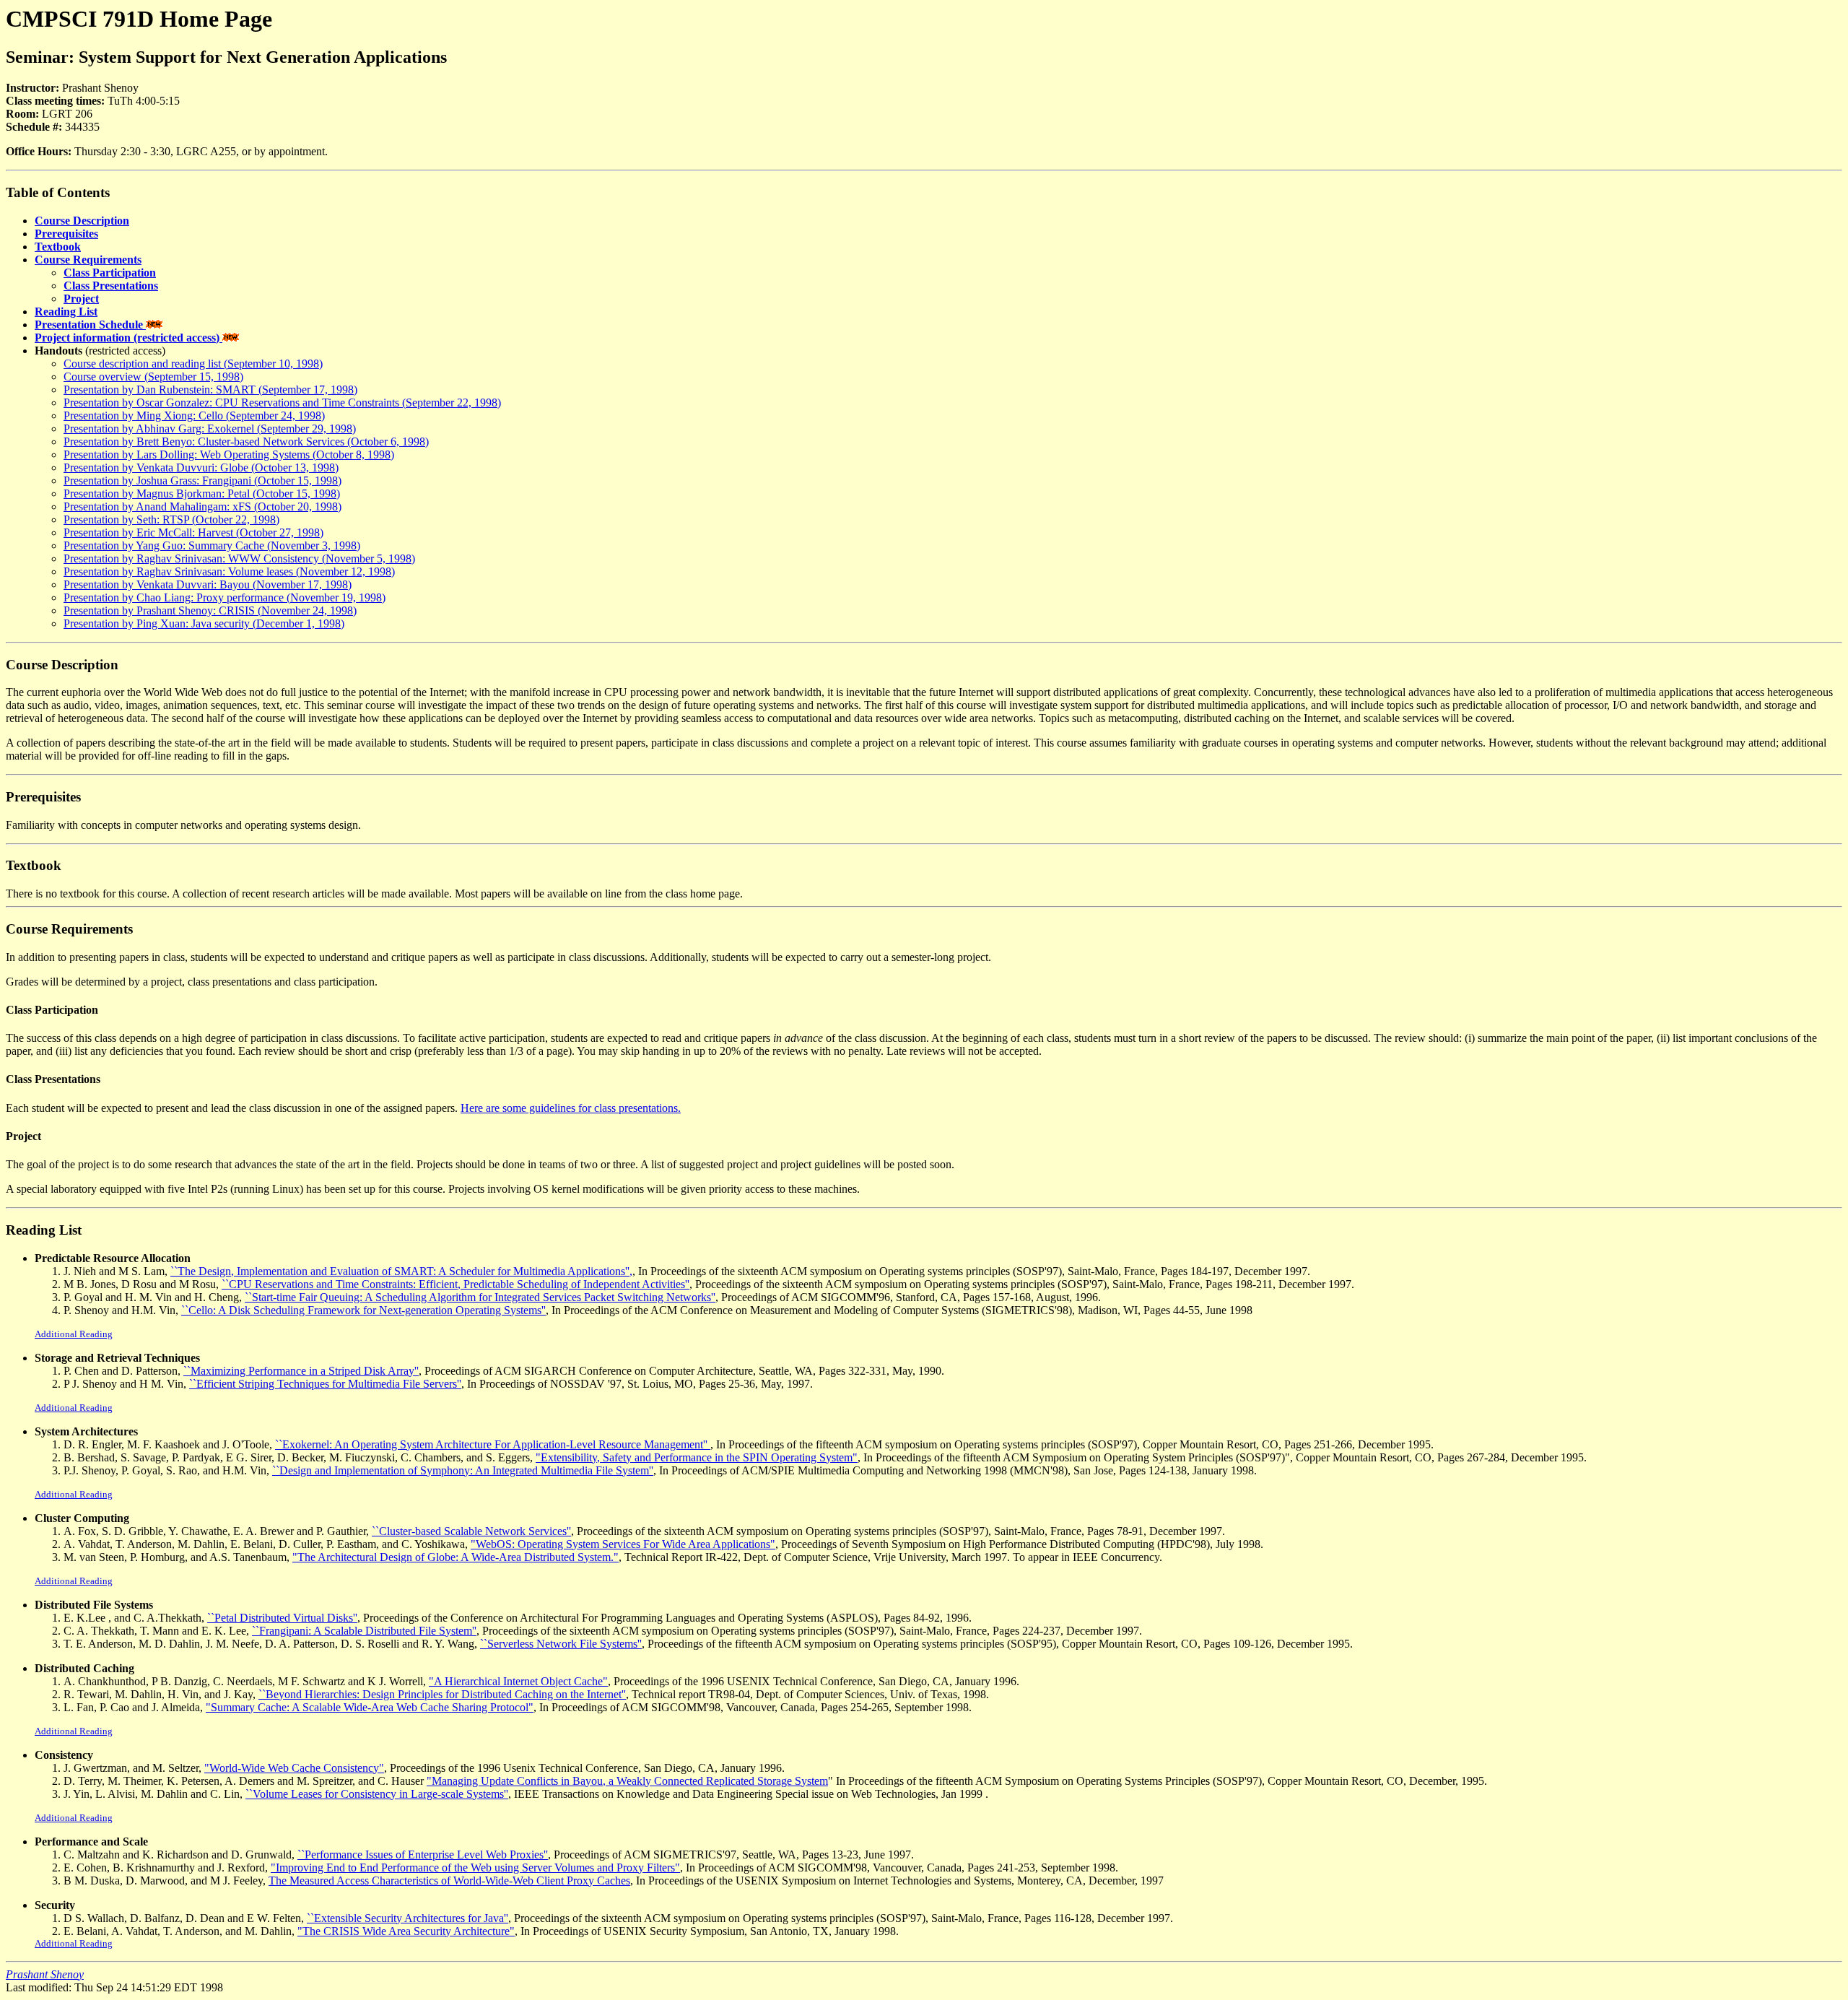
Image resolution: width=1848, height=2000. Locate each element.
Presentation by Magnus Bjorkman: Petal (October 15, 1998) (202, 494)
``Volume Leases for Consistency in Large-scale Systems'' (377, 1794)
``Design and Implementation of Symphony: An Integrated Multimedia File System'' (463, 1470)
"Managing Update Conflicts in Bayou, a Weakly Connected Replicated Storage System (627, 1781)
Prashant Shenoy (45, 1974)
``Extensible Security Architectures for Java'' (407, 1918)
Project (81, 299)
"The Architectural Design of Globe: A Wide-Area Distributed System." (456, 1557)
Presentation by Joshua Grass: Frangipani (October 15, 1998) (202, 481)
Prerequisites (66, 234)
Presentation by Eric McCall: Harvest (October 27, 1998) (193, 532)
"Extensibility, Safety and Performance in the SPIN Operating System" (697, 1457)
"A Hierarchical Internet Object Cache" (518, 1681)
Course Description (82, 221)
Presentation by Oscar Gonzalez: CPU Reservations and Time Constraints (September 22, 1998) (282, 403)
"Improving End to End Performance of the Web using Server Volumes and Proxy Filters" (475, 1868)
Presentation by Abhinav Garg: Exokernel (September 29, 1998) (210, 429)
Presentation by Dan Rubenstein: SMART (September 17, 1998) (210, 390)
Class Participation (110, 273)
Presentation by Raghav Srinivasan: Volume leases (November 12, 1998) (229, 571)
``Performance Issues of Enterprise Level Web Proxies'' (423, 1855)
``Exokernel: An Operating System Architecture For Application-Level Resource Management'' (493, 1444)
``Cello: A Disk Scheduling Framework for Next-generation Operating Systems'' (363, 1310)
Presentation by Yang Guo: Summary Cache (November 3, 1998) (212, 545)
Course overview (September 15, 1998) (153, 377)
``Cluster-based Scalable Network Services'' (471, 1531)
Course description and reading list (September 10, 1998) (193, 364)
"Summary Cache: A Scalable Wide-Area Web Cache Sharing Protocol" (370, 1707)
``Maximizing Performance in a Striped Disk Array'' (301, 1371)
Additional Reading (74, 1334)
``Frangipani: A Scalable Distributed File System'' (364, 1631)
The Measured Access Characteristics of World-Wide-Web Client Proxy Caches (449, 1881)
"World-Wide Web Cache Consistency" (294, 1768)
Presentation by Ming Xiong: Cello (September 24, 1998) (194, 416)
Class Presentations (111, 286)
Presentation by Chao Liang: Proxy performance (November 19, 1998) (225, 597)
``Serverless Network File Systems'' (561, 1644)
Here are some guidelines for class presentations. (571, 1108)
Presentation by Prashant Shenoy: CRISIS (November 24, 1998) (210, 610)
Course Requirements (88, 260)
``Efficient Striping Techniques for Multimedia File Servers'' (325, 1384)
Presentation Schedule (90, 325)
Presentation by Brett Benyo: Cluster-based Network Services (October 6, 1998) (246, 442)
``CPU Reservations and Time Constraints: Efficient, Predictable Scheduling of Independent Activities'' (456, 1284)
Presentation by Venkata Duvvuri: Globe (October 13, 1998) (201, 468)
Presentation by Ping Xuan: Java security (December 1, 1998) (204, 623)
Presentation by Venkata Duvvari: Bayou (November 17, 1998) (208, 584)
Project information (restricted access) (128, 338)
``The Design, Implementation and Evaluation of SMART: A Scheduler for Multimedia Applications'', (401, 1271)
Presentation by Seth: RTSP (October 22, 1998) (171, 519)
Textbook (58, 247)
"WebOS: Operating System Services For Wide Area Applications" (623, 1544)
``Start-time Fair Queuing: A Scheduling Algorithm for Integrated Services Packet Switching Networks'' (480, 1297)
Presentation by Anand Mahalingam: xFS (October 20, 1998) (202, 506)
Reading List (66, 312)
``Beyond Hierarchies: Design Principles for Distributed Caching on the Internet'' (442, 1694)
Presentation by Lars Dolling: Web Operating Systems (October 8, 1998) (229, 455)
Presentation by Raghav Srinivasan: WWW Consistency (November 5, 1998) (239, 558)
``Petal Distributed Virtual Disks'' (282, 1618)
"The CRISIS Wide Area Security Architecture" (406, 1931)
